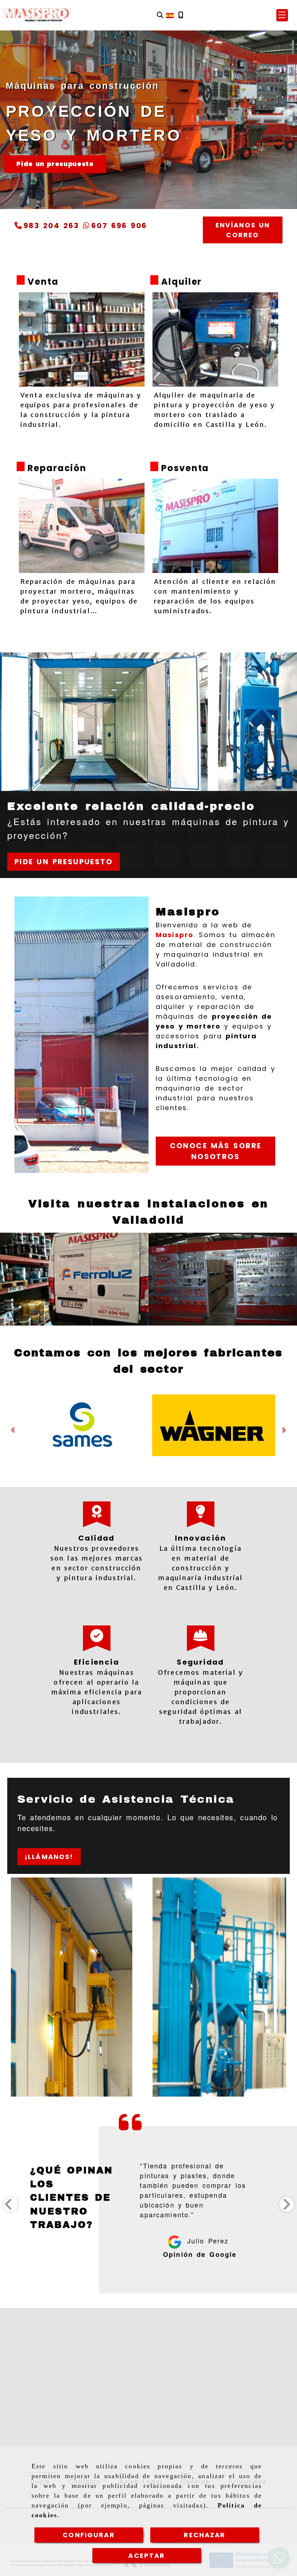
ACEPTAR (147, 2556)
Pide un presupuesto (55, 164)
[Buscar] (160, 15)
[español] (170, 15)
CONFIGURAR (89, 2535)
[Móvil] (181, 15)
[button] (282, 15)
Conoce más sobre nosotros (216, 1151)
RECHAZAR (204, 2535)
